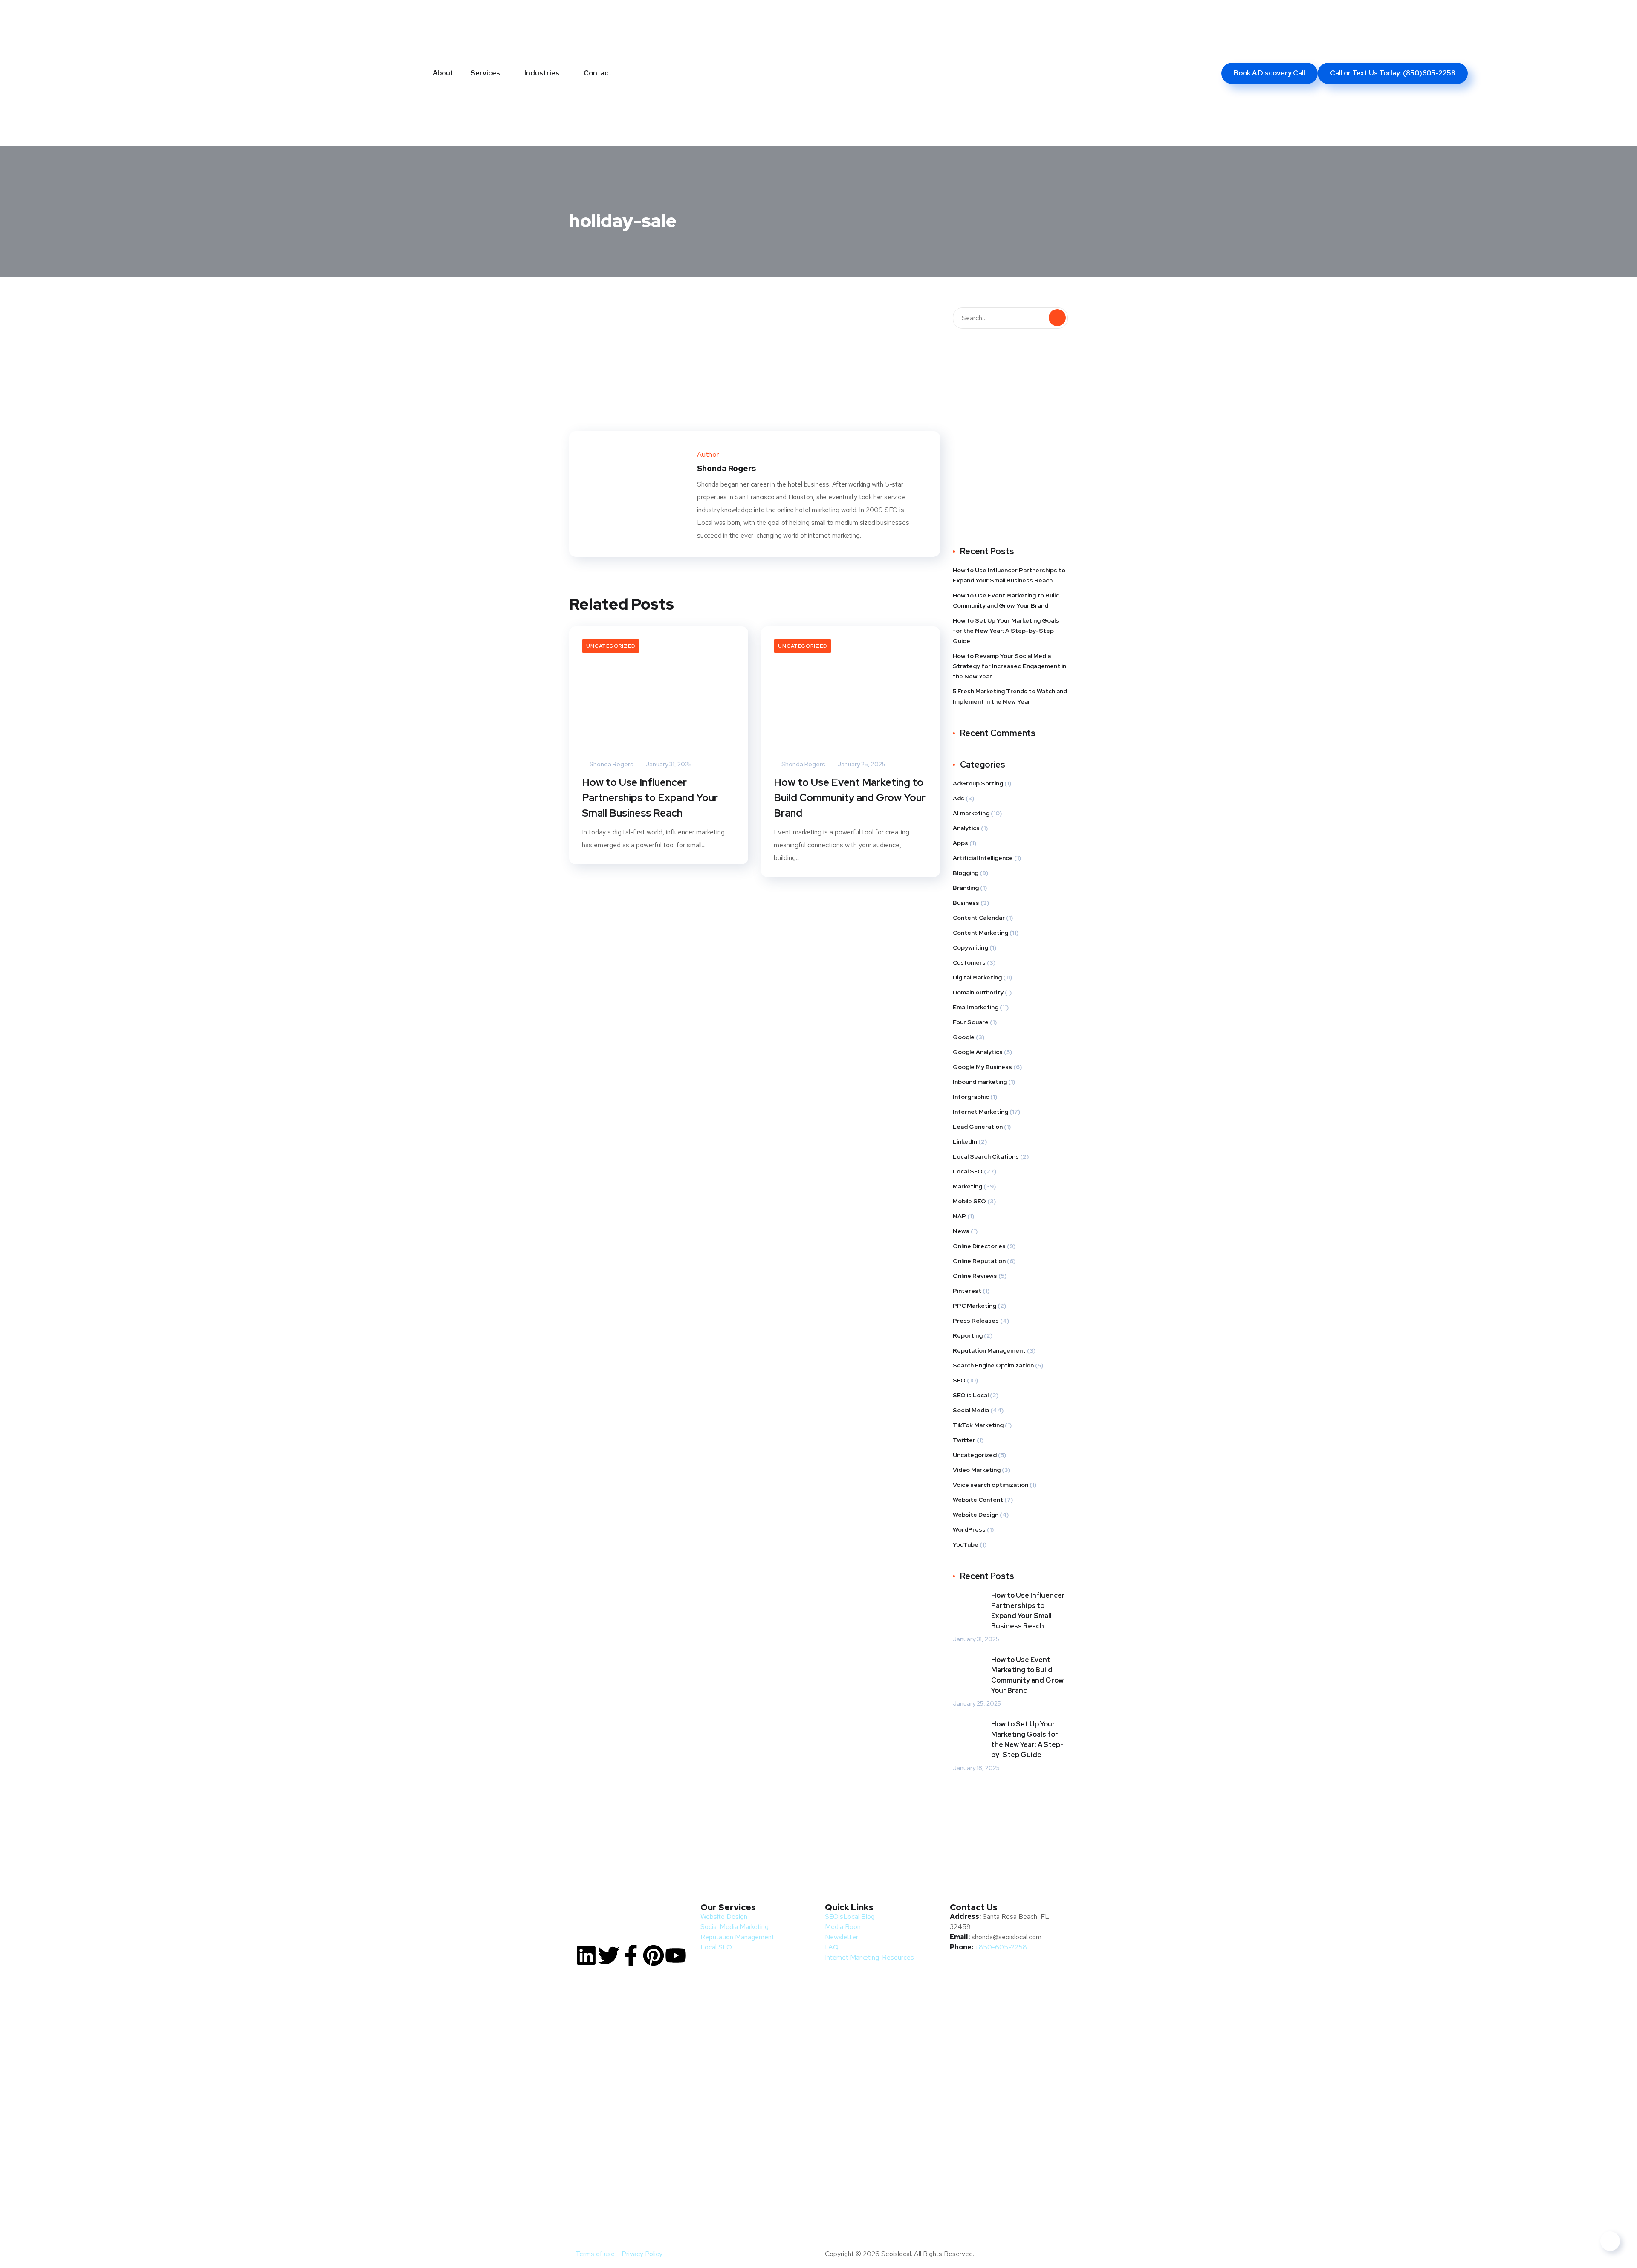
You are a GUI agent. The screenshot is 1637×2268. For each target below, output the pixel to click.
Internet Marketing (980, 1112)
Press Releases (976, 1321)
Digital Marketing (977, 977)
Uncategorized (611, 646)
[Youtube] (676, 1955)
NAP (959, 1216)
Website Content (978, 1500)
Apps (960, 843)
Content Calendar (979, 918)
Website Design (976, 1515)
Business (966, 903)
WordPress (969, 1529)
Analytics (966, 828)
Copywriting (970, 947)
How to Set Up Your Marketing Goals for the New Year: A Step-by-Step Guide (1006, 631)
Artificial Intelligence (983, 858)
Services (485, 73)
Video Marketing (977, 1470)
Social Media (971, 1410)
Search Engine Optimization (993, 1365)
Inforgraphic (971, 1097)
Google (964, 1037)
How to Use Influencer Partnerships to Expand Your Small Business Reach (650, 798)
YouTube (966, 1544)
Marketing (967, 1186)
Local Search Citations (986, 1156)
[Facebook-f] (631, 1955)
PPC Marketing (975, 1306)
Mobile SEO (969, 1201)
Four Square (971, 1022)
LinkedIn (965, 1141)
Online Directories (979, 1246)
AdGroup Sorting (978, 783)
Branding (966, 888)
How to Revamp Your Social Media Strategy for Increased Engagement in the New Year (1009, 666)
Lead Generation (978, 1127)
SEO (959, 1380)
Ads (959, 798)
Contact (598, 73)
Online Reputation (979, 1261)
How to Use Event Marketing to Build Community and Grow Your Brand (850, 798)
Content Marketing (980, 933)
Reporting (968, 1335)
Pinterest (967, 1291)
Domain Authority (978, 992)
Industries (542, 73)
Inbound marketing (980, 1082)
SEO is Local (971, 1395)
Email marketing (976, 1007)
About (443, 73)
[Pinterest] (654, 1955)
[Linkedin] (586, 1955)
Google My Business (982, 1067)
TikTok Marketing (978, 1425)
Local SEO (968, 1171)
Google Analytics (978, 1052)
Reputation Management (989, 1350)
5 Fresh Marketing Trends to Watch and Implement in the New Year (1010, 696)
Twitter (964, 1440)
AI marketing (971, 813)
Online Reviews (975, 1276)
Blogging (966, 873)
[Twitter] (609, 1955)
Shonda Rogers (611, 764)
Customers (969, 962)
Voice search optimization (991, 1485)
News (961, 1231)
